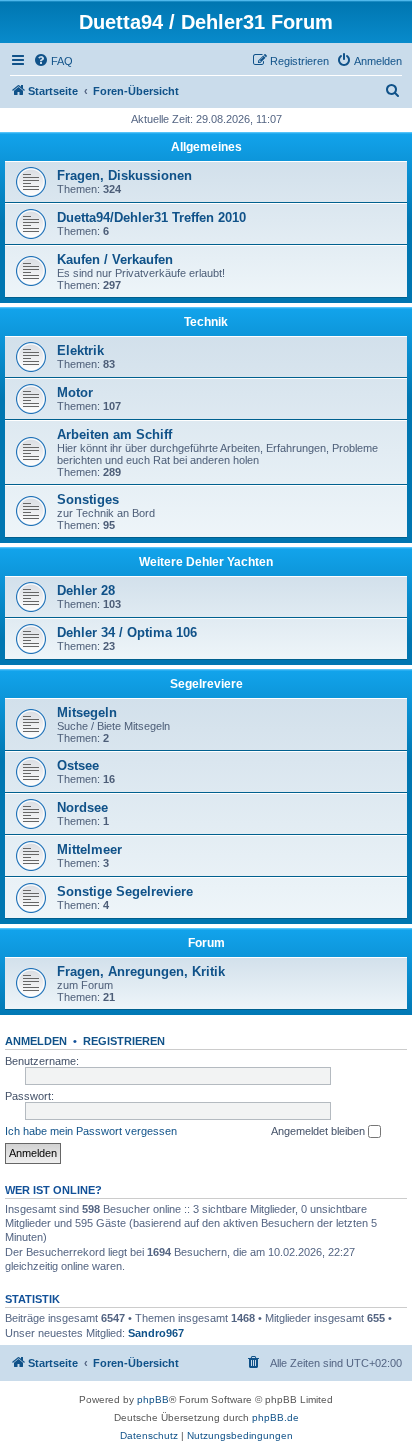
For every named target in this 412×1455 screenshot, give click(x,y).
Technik (206, 322)
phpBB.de (275, 1417)
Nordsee (82, 807)
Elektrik (80, 350)
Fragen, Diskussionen (124, 175)
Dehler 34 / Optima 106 (127, 632)
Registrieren (124, 1041)
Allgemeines (206, 147)
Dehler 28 (86, 590)
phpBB (153, 1399)
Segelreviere (206, 684)
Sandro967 (156, 1333)
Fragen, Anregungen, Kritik (141, 971)
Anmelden (36, 1041)
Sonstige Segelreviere (125, 891)
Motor (75, 392)
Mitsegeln (87, 712)
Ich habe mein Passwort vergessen (91, 1131)
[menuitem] (53, 61)
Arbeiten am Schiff (114, 434)
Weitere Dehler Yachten (206, 562)
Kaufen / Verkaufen (115, 259)
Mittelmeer (89, 849)
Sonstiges (88, 499)
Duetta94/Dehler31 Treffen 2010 (151, 217)
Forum (206, 943)
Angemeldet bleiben (319, 1131)
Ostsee (78, 765)
